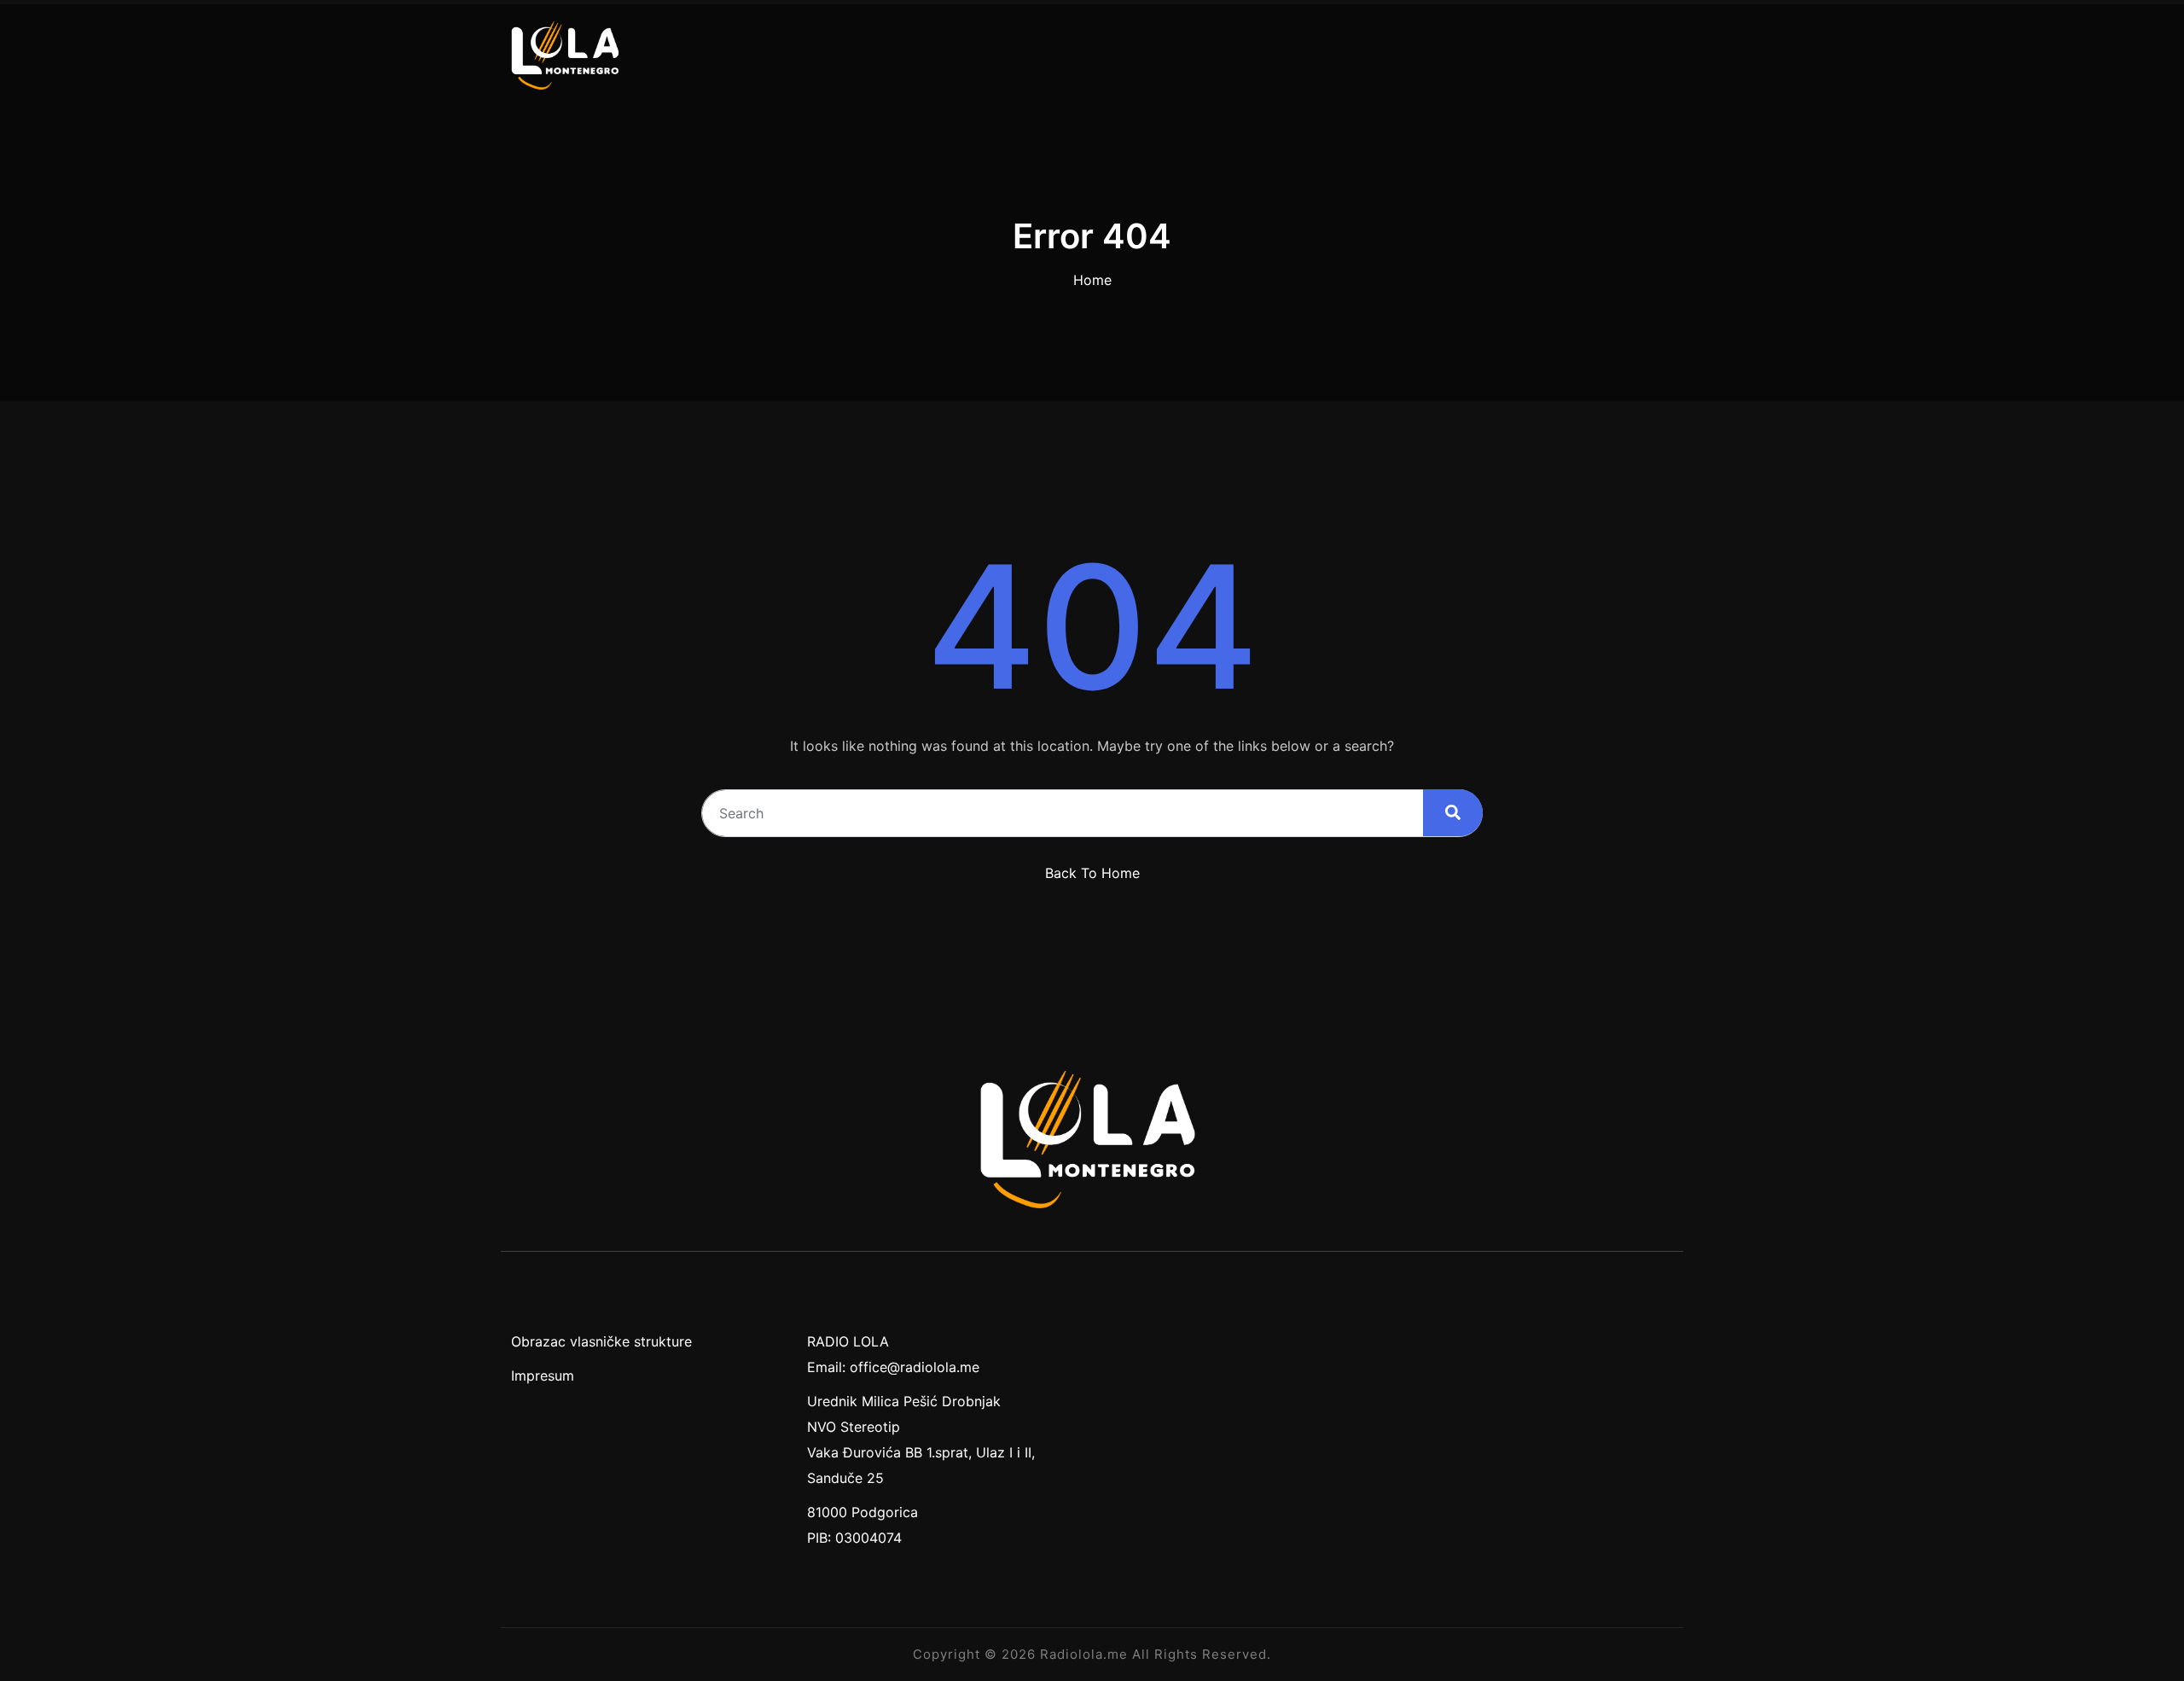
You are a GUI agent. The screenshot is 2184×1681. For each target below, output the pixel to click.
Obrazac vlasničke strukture (601, 1341)
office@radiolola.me (915, 1367)
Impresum (543, 1376)
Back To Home (1092, 873)
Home (1092, 280)
